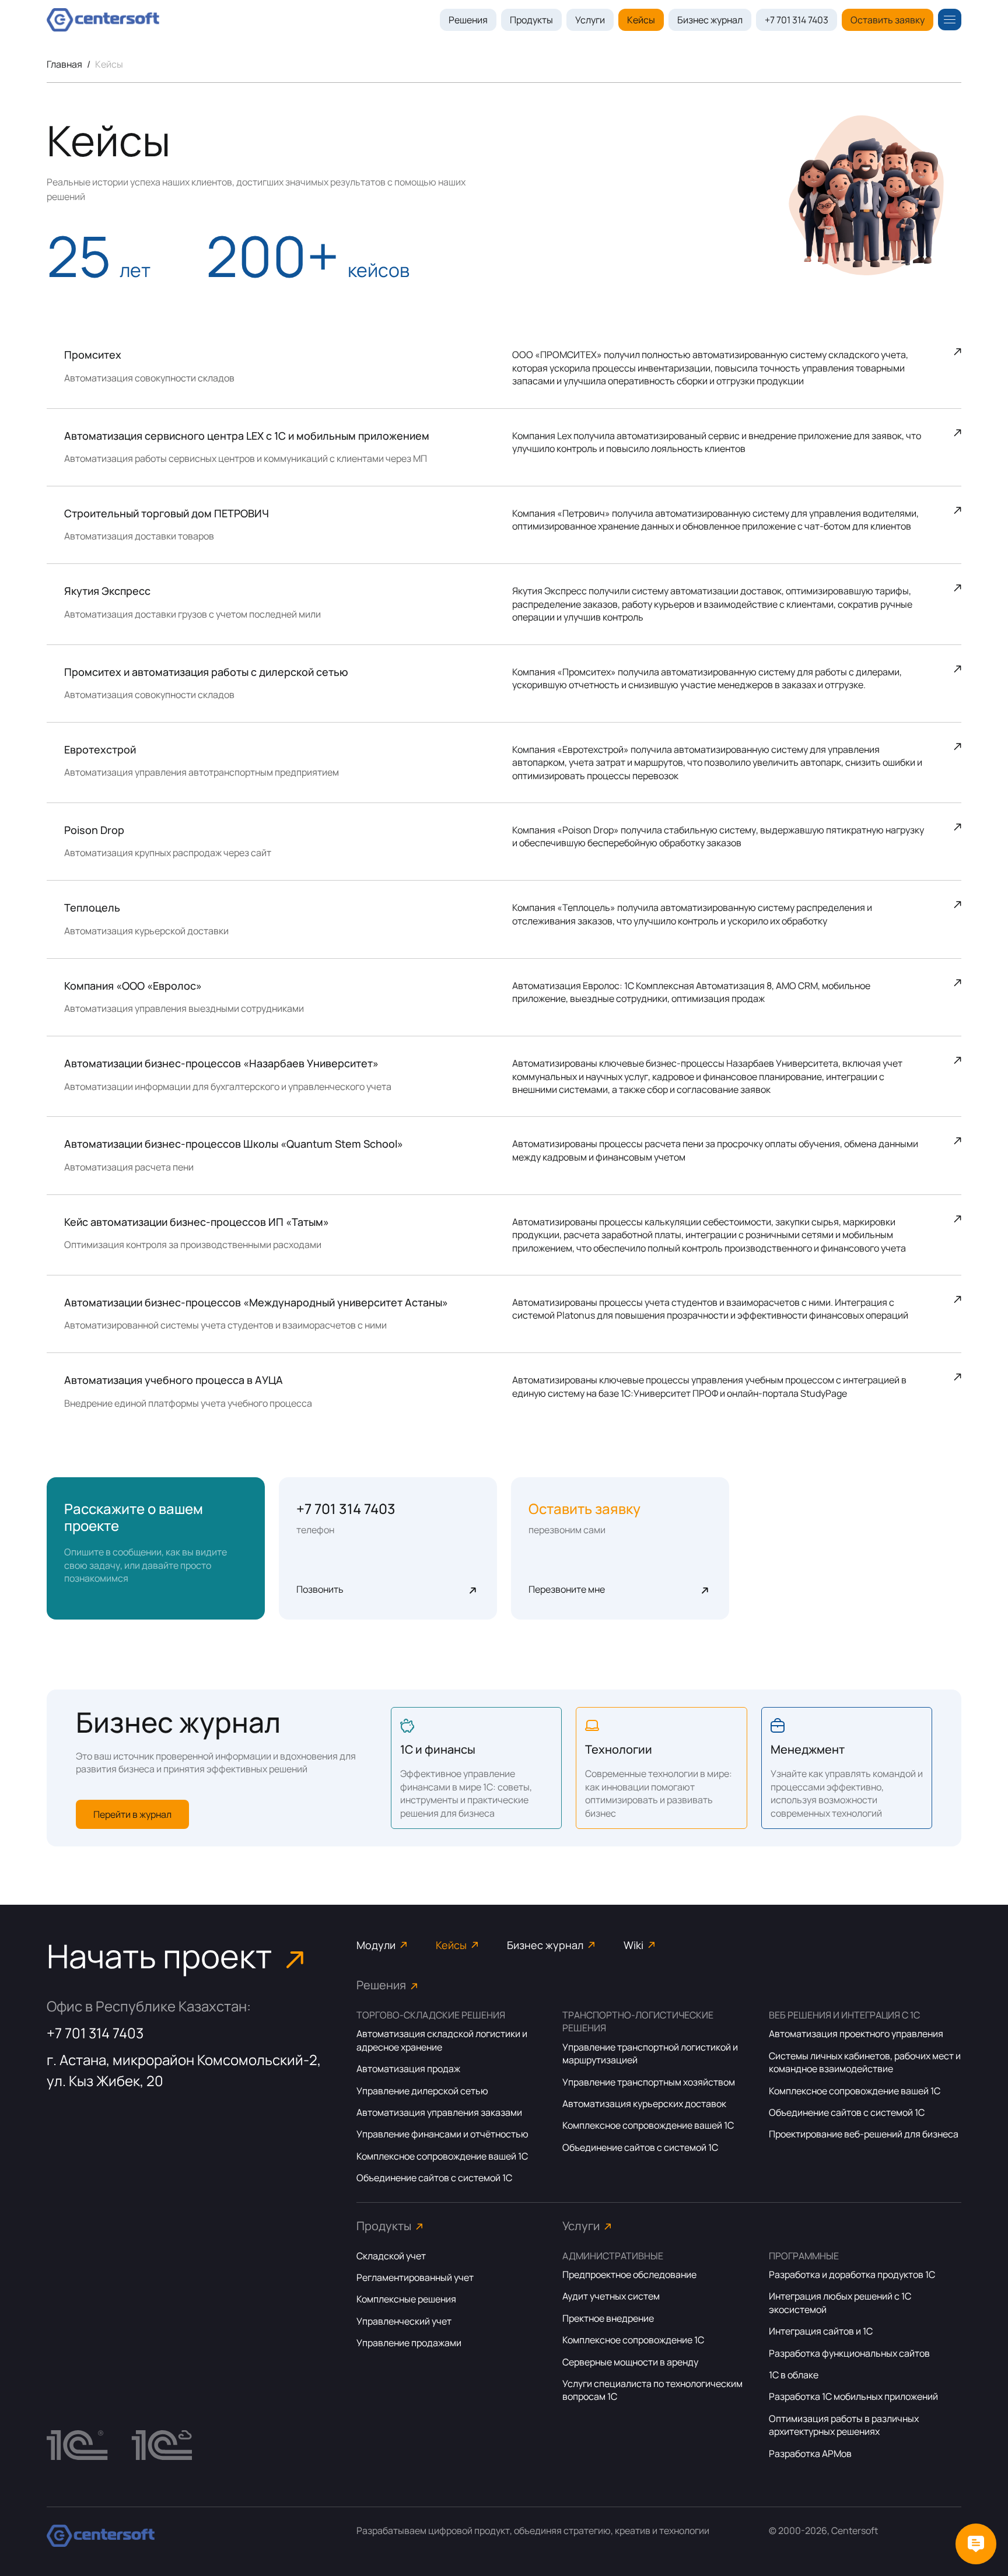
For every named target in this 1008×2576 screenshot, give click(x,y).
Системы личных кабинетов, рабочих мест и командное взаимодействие (865, 2062)
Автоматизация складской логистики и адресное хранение (442, 2040)
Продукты (531, 20)
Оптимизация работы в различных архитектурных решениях (844, 2425)
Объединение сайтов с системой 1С (434, 2178)
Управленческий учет (404, 2321)
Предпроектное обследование (629, 2274)
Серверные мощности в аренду (630, 2362)
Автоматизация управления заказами (439, 2112)
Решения (468, 20)
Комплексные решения (406, 2299)
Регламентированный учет (415, 2277)
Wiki (633, 1945)
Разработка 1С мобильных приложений (853, 2396)
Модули (376, 1945)
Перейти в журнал (132, 1814)
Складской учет (391, 2256)
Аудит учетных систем (611, 2296)
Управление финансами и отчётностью (442, 2134)
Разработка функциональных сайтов (849, 2353)
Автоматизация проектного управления (856, 2034)
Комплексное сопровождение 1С (633, 2340)
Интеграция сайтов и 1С (821, 2331)
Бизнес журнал (710, 20)
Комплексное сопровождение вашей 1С (442, 2156)
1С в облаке (794, 2375)
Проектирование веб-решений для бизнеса (864, 2134)
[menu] (950, 20)
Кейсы (641, 20)
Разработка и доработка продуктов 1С (852, 2274)
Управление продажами (409, 2343)
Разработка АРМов (810, 2454)
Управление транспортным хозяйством (649, 2082)
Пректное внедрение (608, 2318)
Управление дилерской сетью (422, 2091)
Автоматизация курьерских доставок (644, 2104)
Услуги (590, 20)
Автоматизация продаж (408, 2069)
